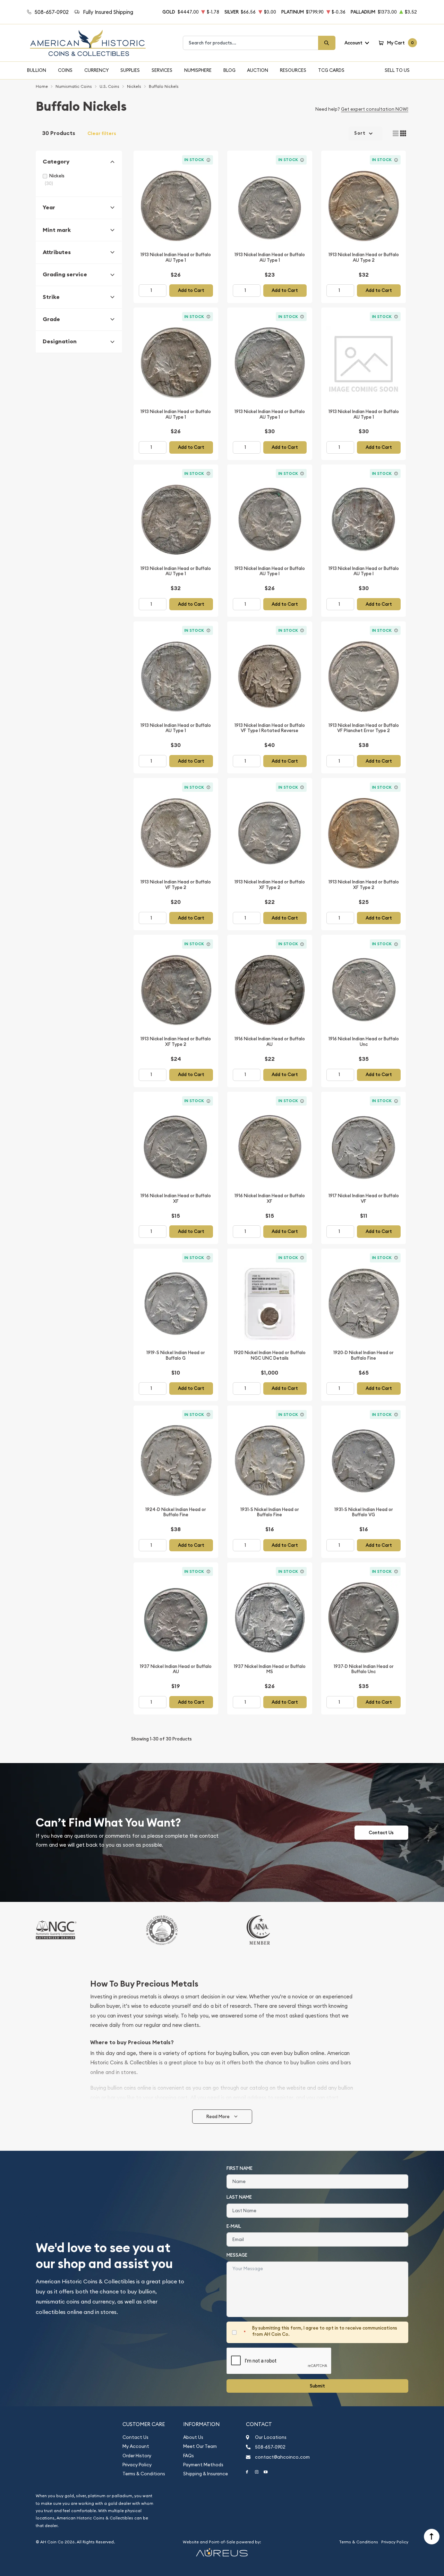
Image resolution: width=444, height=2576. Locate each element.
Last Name (239, 2197)
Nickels (57, 176)
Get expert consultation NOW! (375, 109)
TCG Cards (331, 70)
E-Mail (234, 2226)
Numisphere (198, 70)
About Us (193, 2437)
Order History (137, 2456)
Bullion (37, 70)
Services (162, 70)
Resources (293, 70)
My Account (136, 2446)
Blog (229, 70)
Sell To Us (397, 70)
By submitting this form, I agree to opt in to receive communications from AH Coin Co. (325, 2331)
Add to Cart (191, 290)
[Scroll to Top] (432, 2537)
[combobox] (251, 43)
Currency (97, 70)
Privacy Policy (137, 2465)
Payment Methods (203, 2465)
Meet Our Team (200, 2446)
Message (237, 2255)
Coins (65, 70)
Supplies (130, 70)
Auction (258, 70)
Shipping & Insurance (206, 2474)
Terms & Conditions (144, 2474)
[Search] (327, 43)
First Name (240, 2168)
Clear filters (102, 133)
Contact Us (381, 1833)
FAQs (189, 2456)
